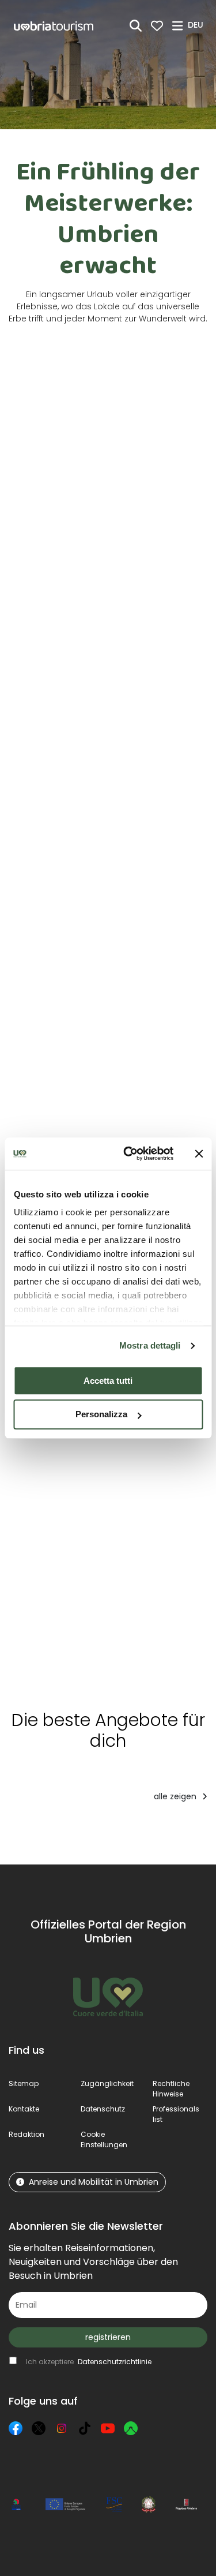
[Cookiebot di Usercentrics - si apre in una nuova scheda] (129, 1154)
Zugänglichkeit (107, 2083)
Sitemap (24, 2083)
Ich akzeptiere (89, 2362)
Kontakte (24, 2109)
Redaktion (26, 2134)
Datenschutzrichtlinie (115, 2362)
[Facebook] (16, 2428)
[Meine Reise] (157, 26)
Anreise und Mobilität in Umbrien (94, 2182)
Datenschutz (103, 2109)
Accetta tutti (108, 1381)
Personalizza (101, 1415)
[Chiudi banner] (199, 1154)
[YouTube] (108, 2428)
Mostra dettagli (150, 1345)
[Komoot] (131, 2428)
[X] (39, 2428)
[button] (197, 25)
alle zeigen (176, 1796)
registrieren (108, 2337)
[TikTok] (85, 2428)
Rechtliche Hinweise (171, 2089)
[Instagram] (62, 2428)
